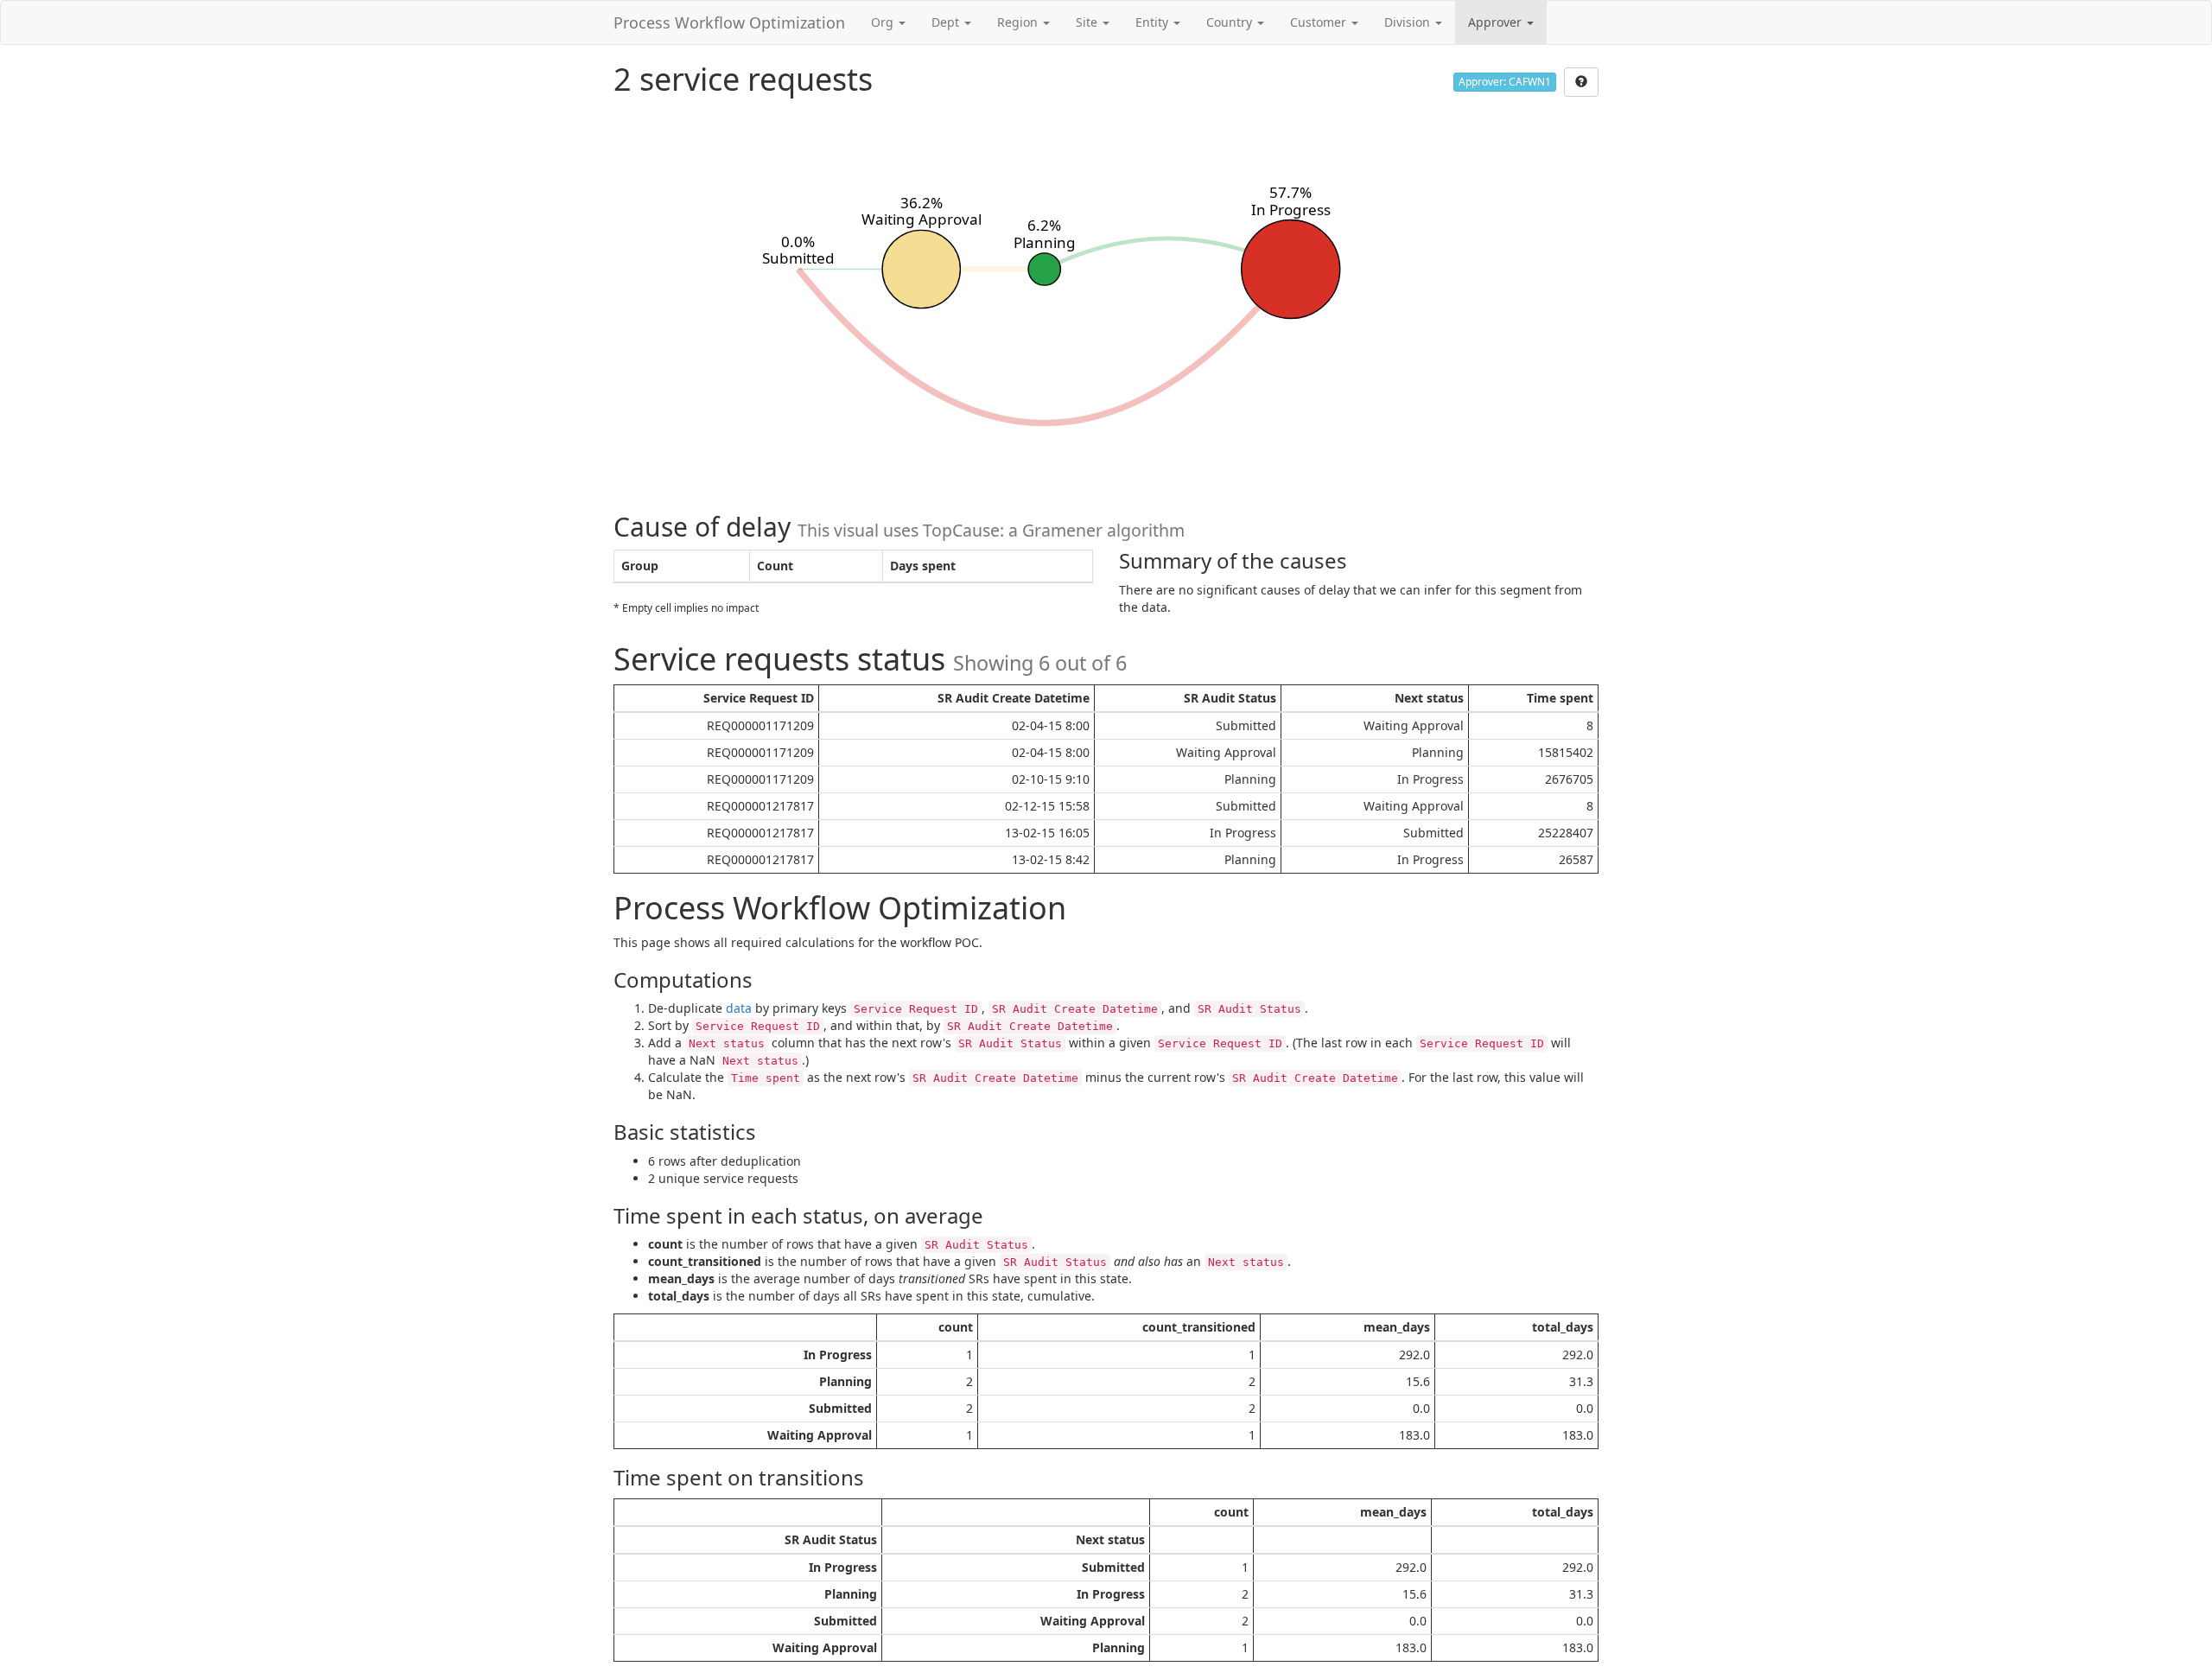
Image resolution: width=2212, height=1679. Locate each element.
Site (1088, 22)
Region (1019, 22)
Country (1231, 22)
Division (1409, 22)
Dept (947, 22)
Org (884, 22)
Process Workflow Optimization (729, 22)
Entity (1154, 22)
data (739, 1008)
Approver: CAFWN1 (1505, 82)
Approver (1497, 22)
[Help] (1581, 82)
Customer (1320, 22)
